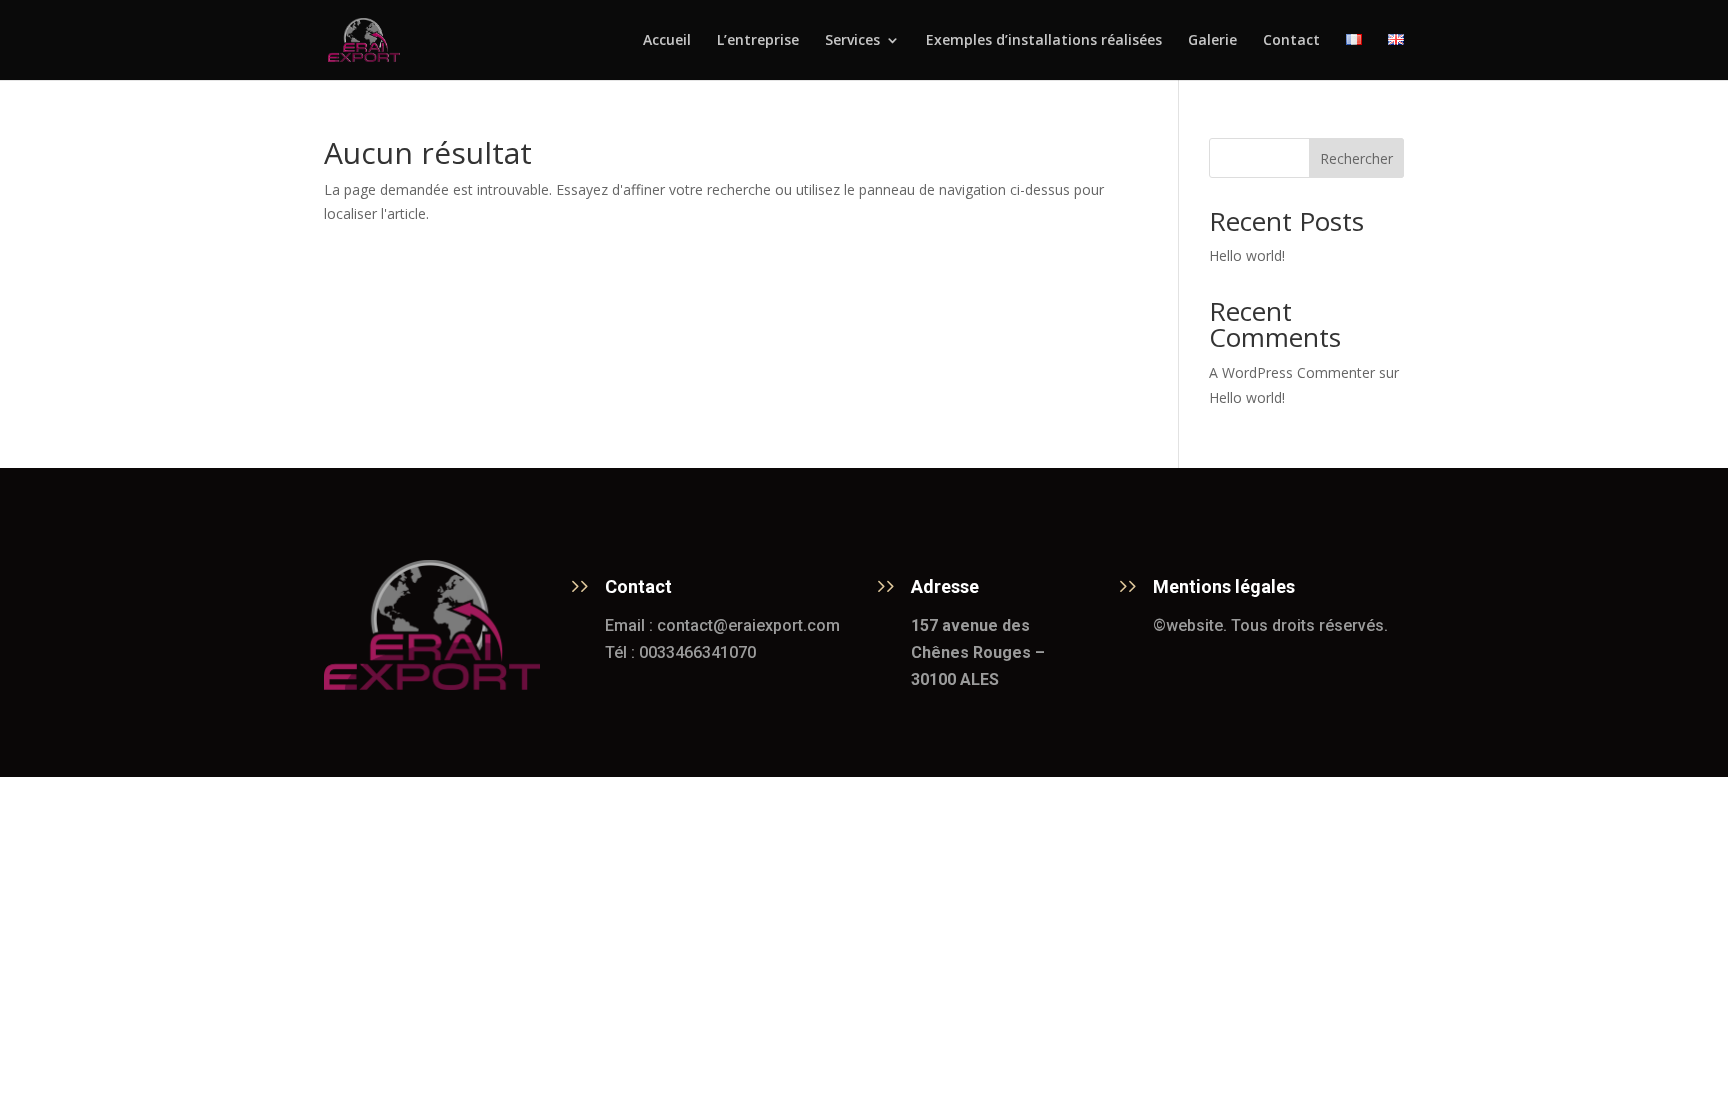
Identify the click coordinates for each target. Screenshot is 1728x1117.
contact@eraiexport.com (748, 625)
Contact (1291, 41)
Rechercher (1356, 158)
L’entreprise (758, 41)
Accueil (667, 41)
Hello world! (1247, 255)
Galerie (1212, 41)
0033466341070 (697, 652)
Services (852, 41)
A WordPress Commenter (1292, 372)
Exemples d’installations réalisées (1044, 41)
